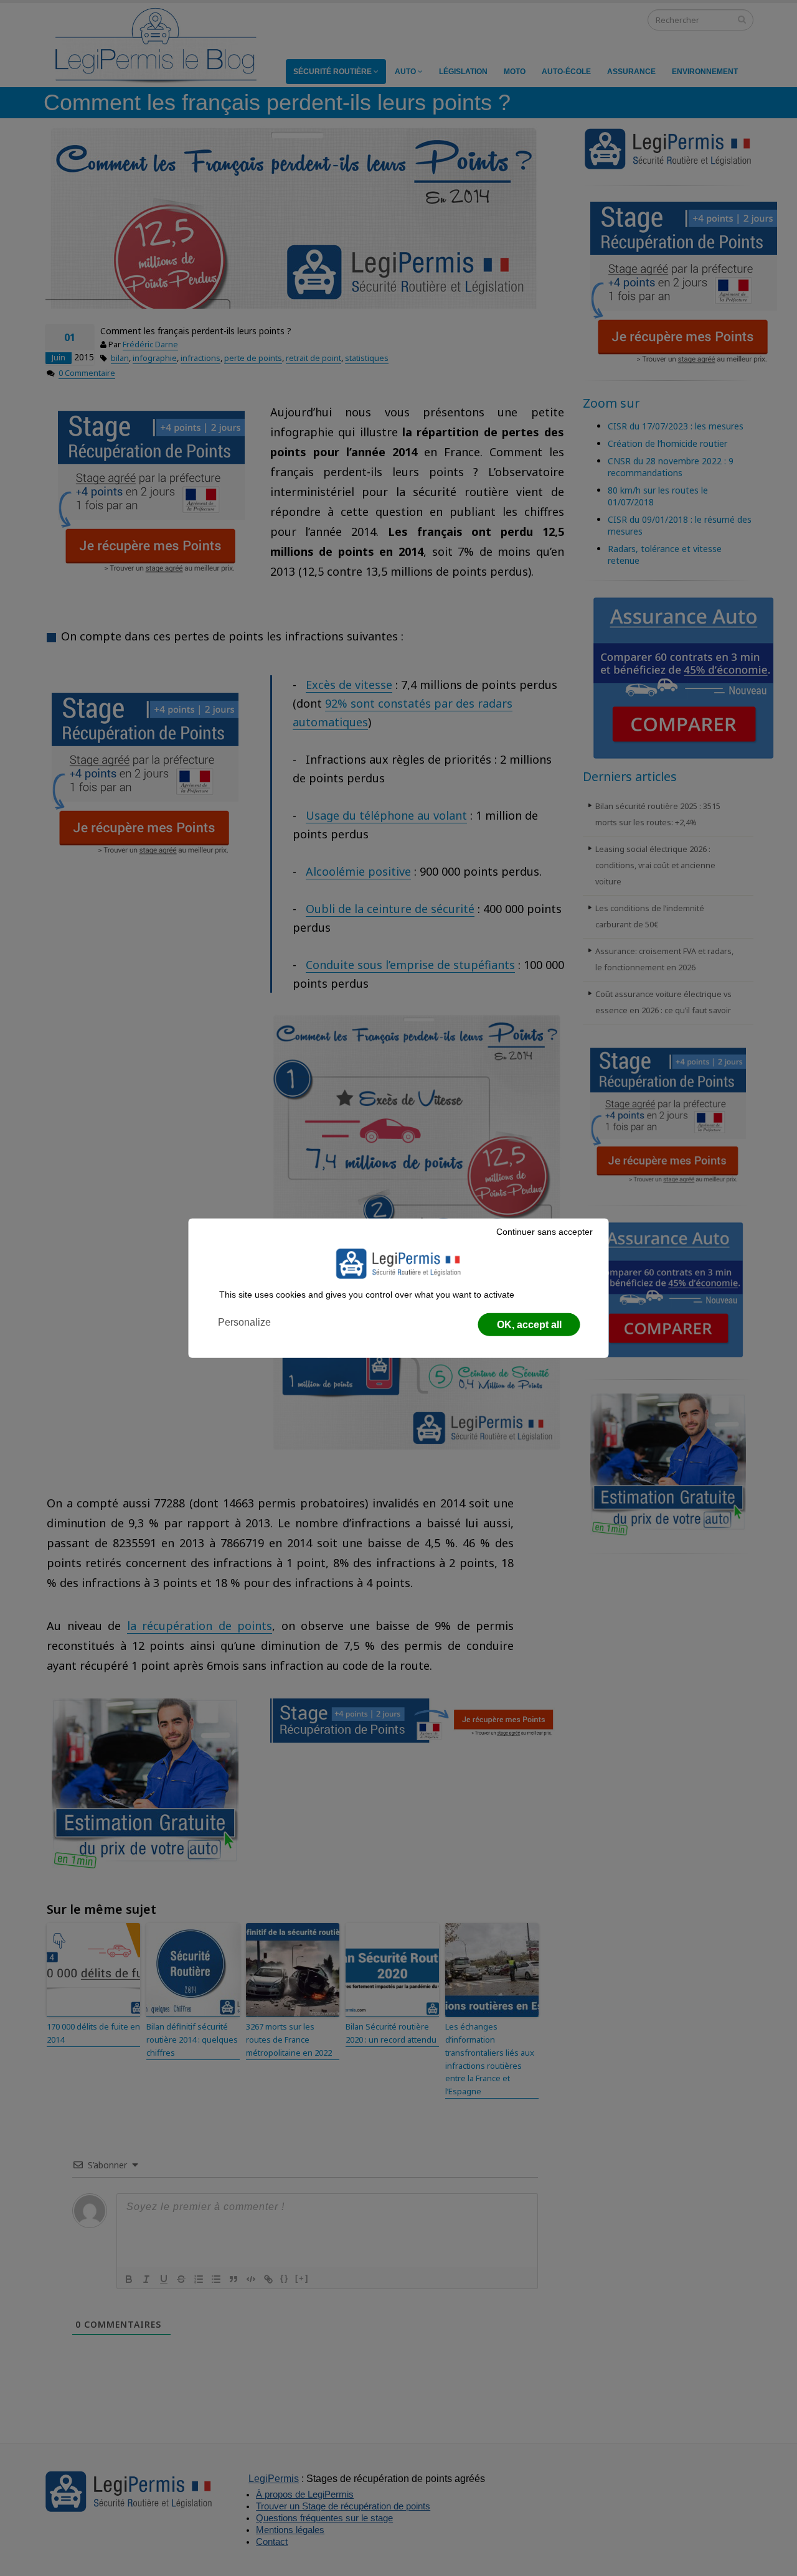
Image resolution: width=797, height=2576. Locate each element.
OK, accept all (529, 1325)
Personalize (244, 1322)
